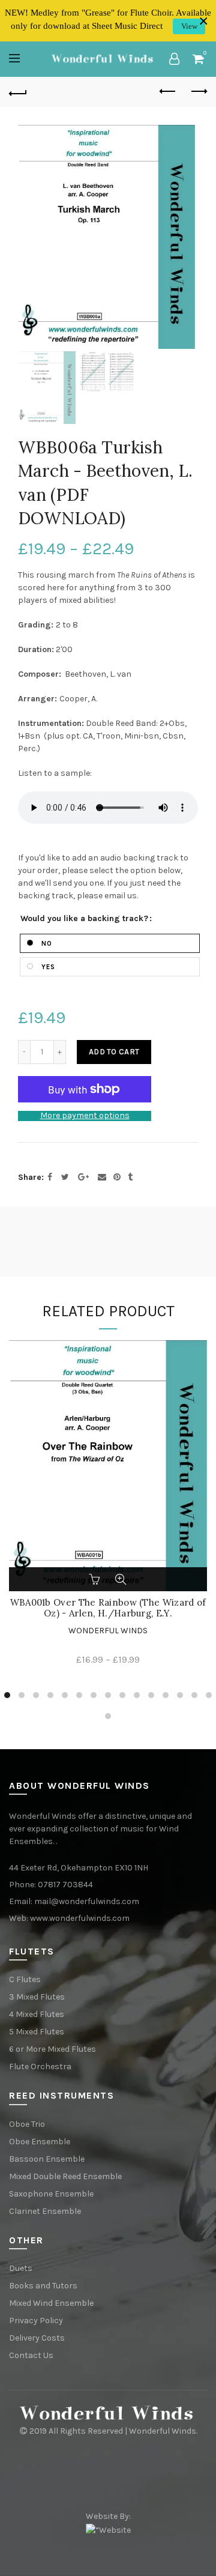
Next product (198, 92)
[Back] (18, 92)
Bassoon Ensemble (47, 2159)
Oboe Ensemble (40, 2142)
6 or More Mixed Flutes (52, 2049)
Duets (21, 2268)
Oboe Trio (27, 2124)
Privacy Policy (36, 2321)
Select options (95, 1579)
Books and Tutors (43, 2286)
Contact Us (31, 2355)
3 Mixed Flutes (37, 1997)
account (174, 59)
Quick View (121, 1579)
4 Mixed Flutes (37, 2014)
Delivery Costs (37, 2338)
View (189, 26)
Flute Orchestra (40, 2067)
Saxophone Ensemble (51, 2194)
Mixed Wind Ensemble (51, 2303)
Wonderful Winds (108, 1631)
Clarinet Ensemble (45, 2211)
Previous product (168, 92)
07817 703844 (65, 1885)
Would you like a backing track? (84, 919)
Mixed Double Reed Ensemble (65, 2176)
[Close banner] (204, 21)
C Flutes (25, 1979)
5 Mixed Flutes (37, 2032)
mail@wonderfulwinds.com (87, 1901)
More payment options (85, 1116)
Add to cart (114, 1052)
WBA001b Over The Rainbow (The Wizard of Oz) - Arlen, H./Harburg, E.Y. (108, 1608)
